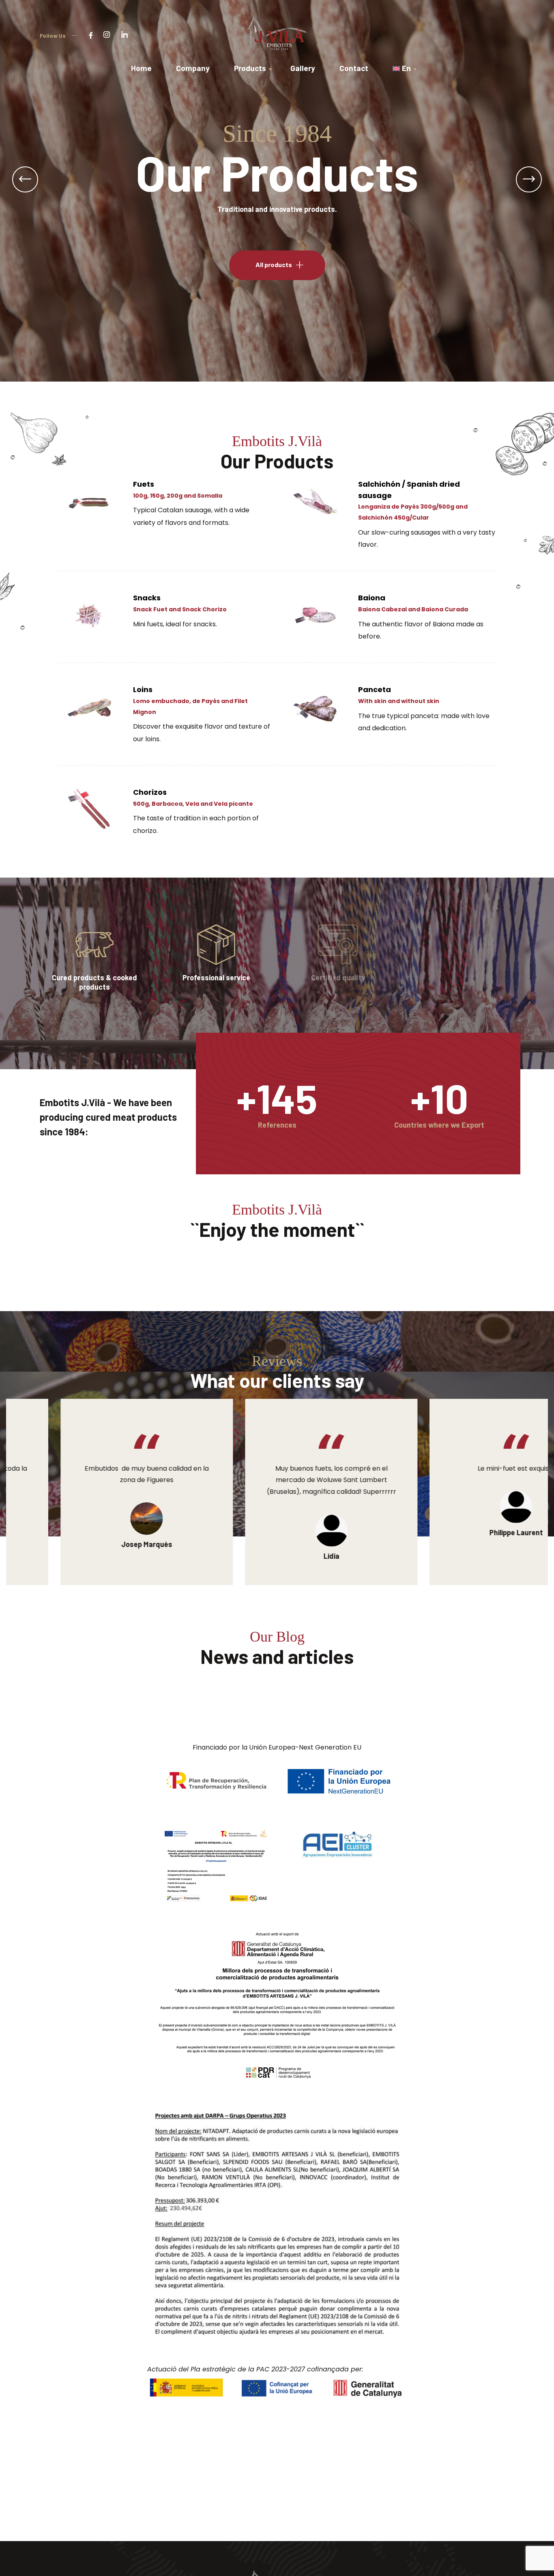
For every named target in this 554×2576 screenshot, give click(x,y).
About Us (274, 264)
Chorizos (150, 792)
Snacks (147, 598)
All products (178, 264)
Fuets (144, 484)
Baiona (372, 598)
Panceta (375, 689)
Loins (143, 689)
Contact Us (259, 575)
